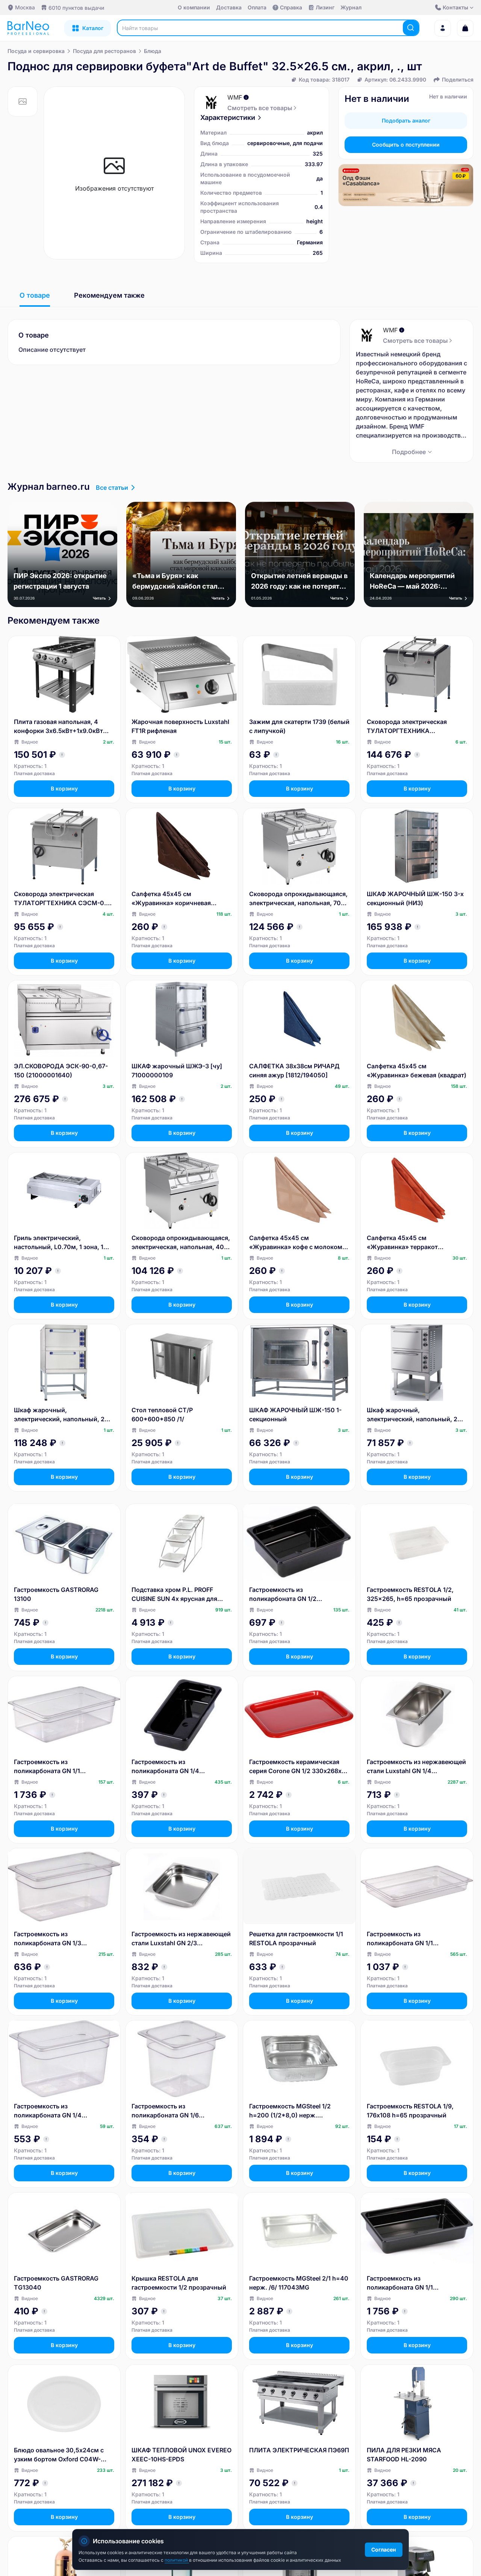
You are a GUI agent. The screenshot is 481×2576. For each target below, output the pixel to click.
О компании (194, 7)
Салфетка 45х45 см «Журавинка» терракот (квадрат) (402, 1243)
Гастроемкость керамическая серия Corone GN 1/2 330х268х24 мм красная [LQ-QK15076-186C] (299, 1767)
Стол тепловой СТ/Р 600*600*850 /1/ (162, 1414)
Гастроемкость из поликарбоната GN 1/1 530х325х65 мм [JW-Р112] (406, 1939)
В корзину (64, 788)
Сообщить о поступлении (406, 145)
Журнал (351, 7)
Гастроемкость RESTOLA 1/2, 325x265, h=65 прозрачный (410, 1594)
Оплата (257, 7)
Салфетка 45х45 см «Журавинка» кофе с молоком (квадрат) (296, 1243)
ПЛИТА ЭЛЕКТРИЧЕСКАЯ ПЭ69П (299, 2450)
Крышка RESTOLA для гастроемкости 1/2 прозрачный (179, 2283)
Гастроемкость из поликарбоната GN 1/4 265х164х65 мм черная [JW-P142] (174, 1767)
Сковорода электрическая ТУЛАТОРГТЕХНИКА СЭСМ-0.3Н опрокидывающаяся (64, 899)
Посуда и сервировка (36, 51)
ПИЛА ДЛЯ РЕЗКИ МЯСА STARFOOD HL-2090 (404, 2455)
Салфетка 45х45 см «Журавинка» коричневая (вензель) (171, 899)
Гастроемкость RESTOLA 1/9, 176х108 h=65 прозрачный (410, 2111)
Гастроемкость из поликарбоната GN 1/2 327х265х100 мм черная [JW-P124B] (294, 1595)
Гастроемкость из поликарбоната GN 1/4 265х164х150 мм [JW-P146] (55, 2111)
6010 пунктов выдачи (76, 8)
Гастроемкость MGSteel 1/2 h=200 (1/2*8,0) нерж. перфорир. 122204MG (290, 2111)
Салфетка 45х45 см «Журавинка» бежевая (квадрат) (417, 1071)
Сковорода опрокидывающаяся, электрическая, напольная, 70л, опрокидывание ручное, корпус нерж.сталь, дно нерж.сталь (298, 899)
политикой (177, 2560)
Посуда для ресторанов (104, 51)
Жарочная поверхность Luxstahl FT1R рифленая (180, 726)
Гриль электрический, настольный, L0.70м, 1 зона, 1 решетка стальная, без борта (59, 1243)
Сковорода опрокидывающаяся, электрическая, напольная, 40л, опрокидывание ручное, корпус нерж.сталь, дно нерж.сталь (181, 1243)
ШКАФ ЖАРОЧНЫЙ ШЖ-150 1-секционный (295, 1414)
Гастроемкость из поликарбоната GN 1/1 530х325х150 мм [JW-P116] (55, 1767)
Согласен (384, 2549)
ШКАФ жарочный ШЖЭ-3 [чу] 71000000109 (177, 1071)
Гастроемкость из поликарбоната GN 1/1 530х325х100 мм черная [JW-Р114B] (412, 2283)
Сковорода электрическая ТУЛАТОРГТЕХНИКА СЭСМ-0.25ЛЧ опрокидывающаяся (407, 727)
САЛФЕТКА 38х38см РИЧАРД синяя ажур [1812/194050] (294, 1071)
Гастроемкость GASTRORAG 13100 (56, 1594)
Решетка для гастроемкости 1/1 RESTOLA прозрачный (296, 1938)
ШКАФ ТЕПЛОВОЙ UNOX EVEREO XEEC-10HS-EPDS (182, 2455)
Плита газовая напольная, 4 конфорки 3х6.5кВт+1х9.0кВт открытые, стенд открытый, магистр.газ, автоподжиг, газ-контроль (59, 727)
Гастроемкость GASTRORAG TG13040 (56, 2283)
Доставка (229, 7)
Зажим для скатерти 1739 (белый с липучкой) (299, 726)
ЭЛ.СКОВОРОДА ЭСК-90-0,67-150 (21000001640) (61, 1071)
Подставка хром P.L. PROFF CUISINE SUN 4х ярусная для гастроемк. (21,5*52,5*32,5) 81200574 (175, 1595)
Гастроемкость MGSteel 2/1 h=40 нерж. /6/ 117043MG (299, 2283)
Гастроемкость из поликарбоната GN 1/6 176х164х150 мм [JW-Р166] (172, 2111)
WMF (235, 97)
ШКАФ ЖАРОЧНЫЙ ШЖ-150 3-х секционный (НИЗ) (415, 898)
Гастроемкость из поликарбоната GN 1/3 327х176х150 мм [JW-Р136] (54, 1939)
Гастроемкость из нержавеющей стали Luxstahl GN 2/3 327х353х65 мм (181, 1939)
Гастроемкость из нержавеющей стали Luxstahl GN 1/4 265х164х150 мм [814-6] (416, 1767)
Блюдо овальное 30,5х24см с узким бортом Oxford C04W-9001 (59, 2455)
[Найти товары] (411, 28)
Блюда (153, 51)
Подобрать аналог (406, 120)
